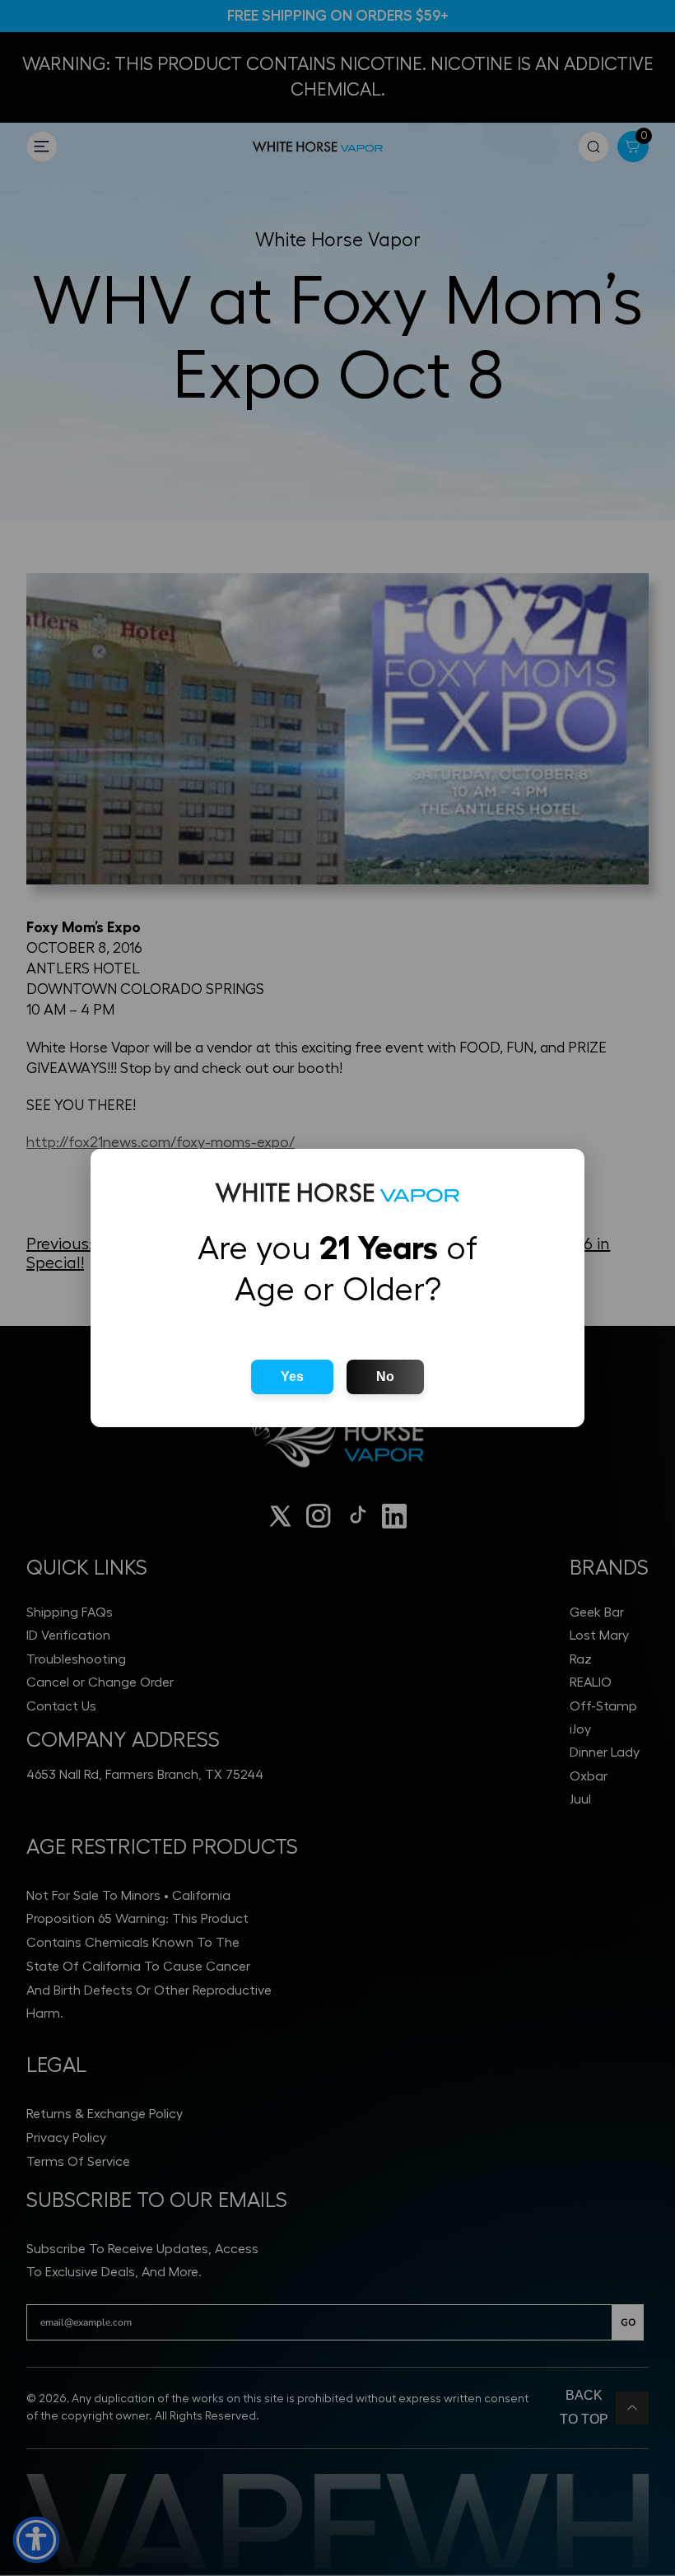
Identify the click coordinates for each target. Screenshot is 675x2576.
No (385, 1377)
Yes (292, 1377)
